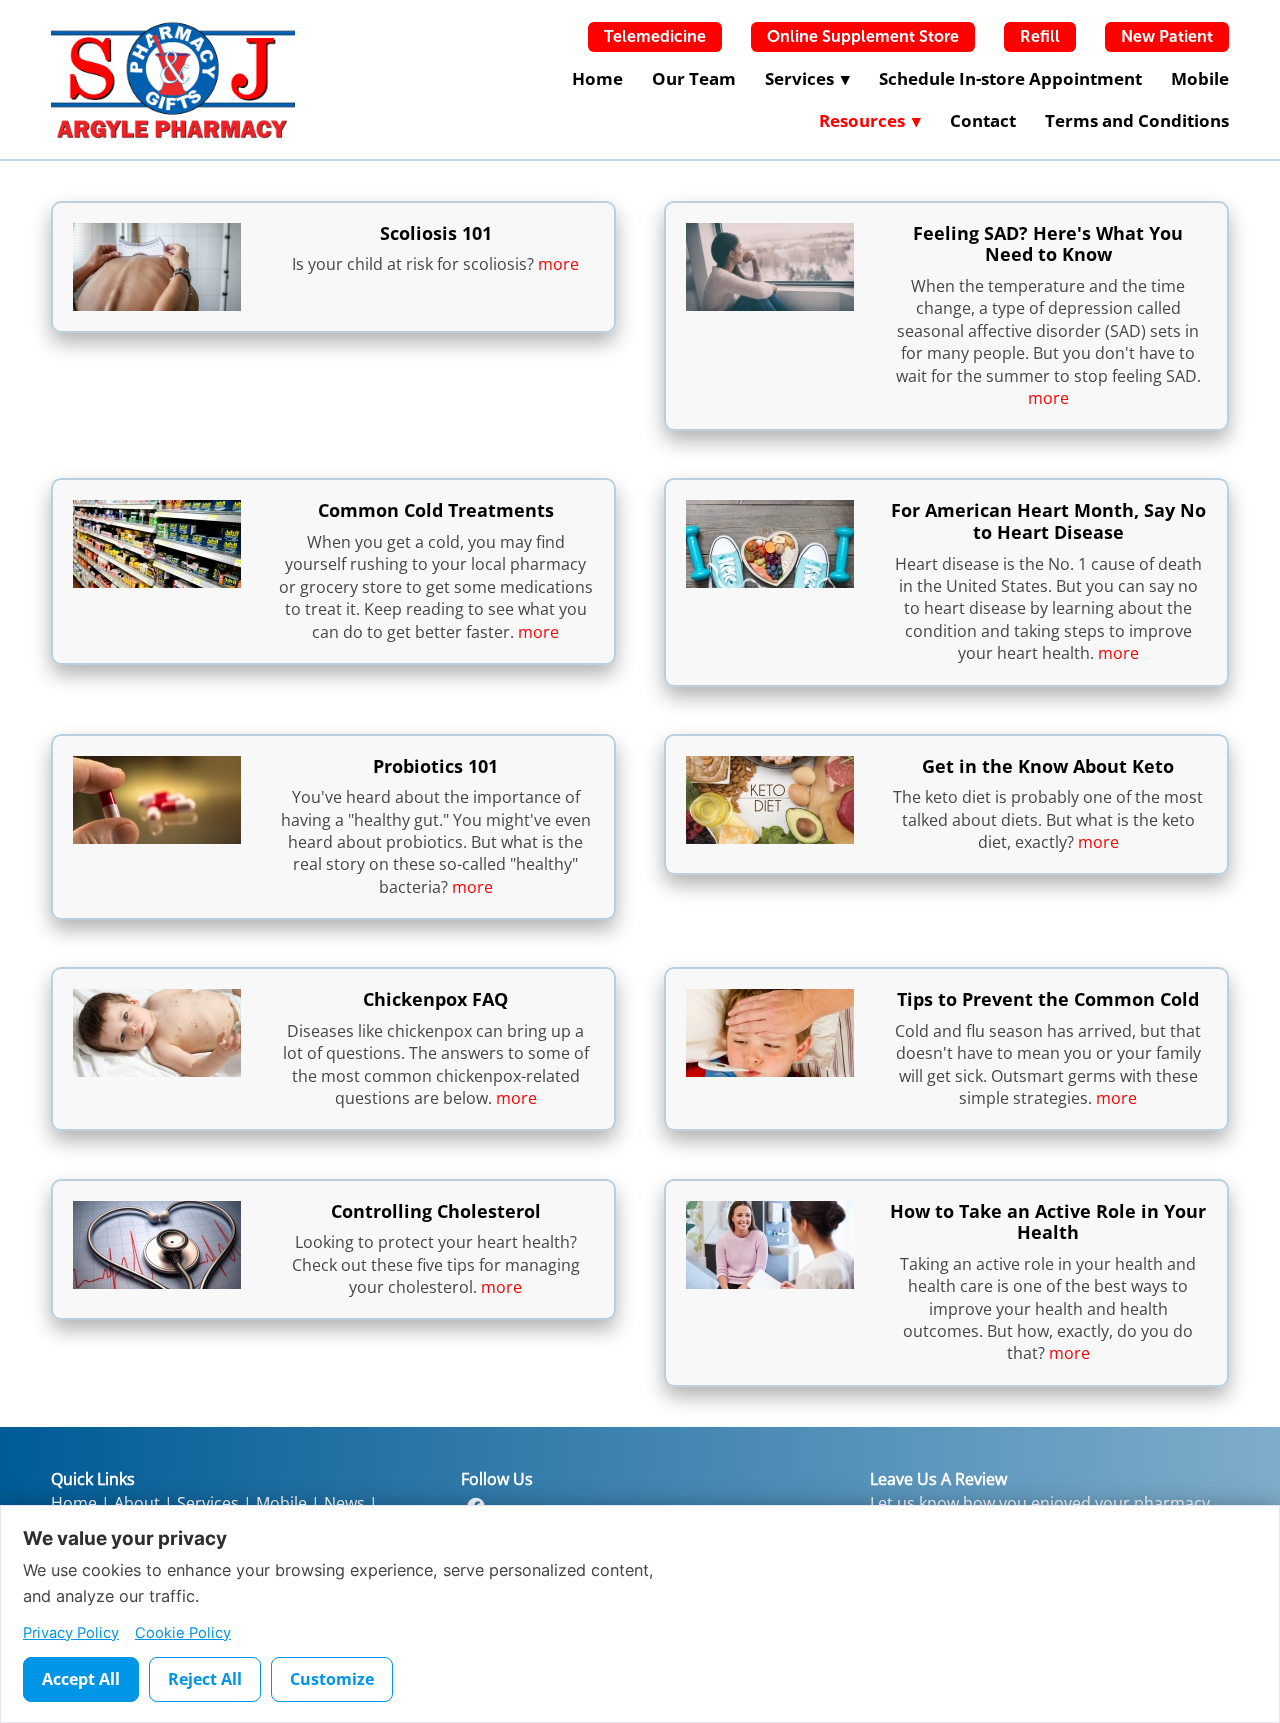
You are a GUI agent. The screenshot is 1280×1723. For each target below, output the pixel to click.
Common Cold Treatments (436, 510)
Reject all (205, 1679)
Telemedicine (655, 36)
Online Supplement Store (863, 36)
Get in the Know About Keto (1048, 766)
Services (208, 1503)
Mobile (1200, 78)
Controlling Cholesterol (436, 1211)
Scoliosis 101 (436, 233)
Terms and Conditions (1137, 120)
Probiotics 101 (435, 766)
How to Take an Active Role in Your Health (1048, 1222)
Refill (1040, 36)
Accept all (81, 1679)
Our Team (694, 78)
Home (597, 78)
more (558, 264)
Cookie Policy (183, 1633)
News (344, 1503)
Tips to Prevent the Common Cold (1048, 999)
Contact (983, 120)
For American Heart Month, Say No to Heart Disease (1048, 521)
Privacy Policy (71, 1633)
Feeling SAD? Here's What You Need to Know (1048, 244)
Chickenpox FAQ (435, 999)
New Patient (1167, 36)
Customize (332, 1679)
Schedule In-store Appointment (1010, 78)
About (137, 1503)
